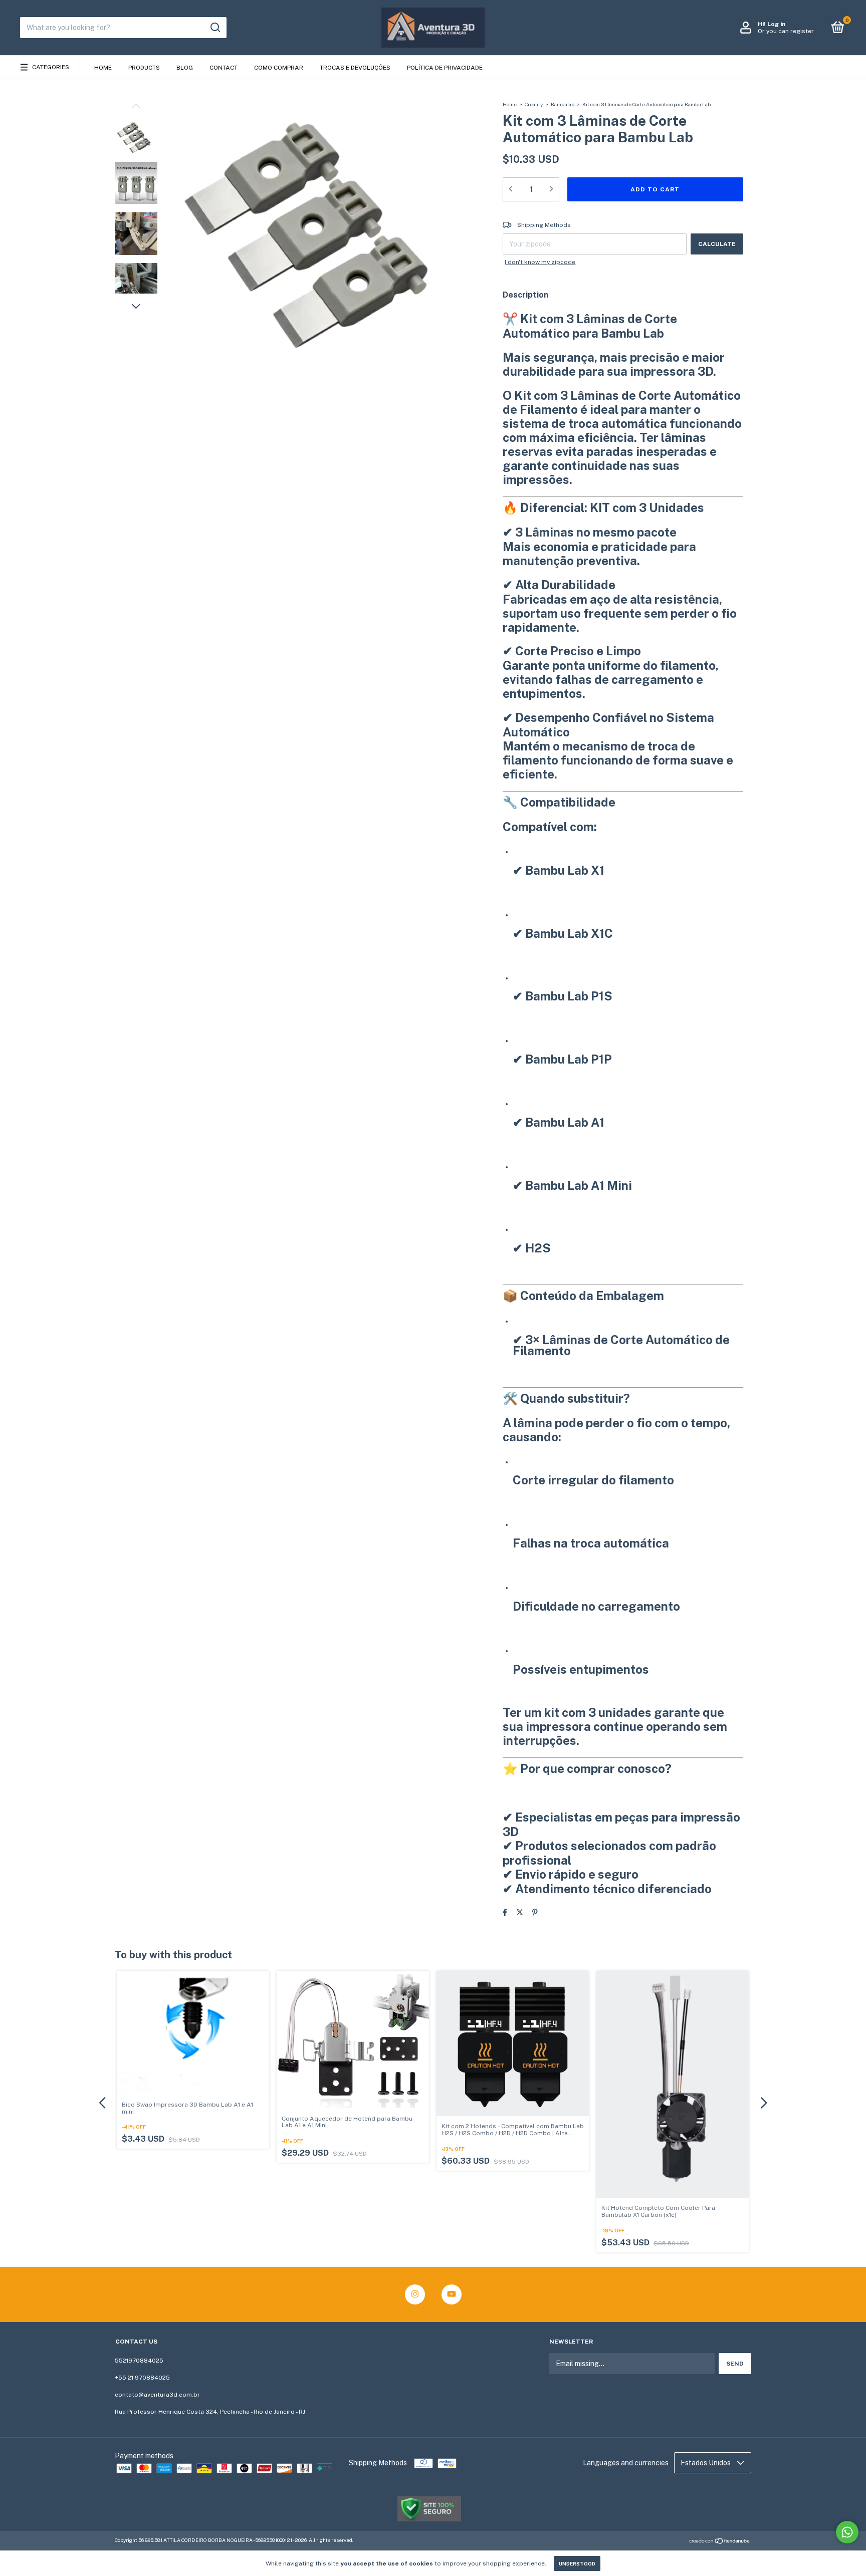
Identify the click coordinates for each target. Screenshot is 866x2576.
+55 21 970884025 (142, 2378)
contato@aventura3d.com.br (157, 2395)
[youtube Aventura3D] (452, 2294)
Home (103, 68)
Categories (51, 67)
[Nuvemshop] (720, 2541)
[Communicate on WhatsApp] (847, 2532)
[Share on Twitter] (520, 1912)
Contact (224, 68)
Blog (185, 68)
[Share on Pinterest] (535, 1912)
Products (144, 68)
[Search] (215, 28)
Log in (776, 24)
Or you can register (786, 31)
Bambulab (563, 104)
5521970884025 (139, 2361)
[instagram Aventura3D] (415, 2294)
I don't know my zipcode (540, 262)
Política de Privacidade (445, 68)
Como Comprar (279, 68)
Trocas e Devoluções (355, 68)
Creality (534, 104)
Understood (577, 2563)
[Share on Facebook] (505, 1912)
